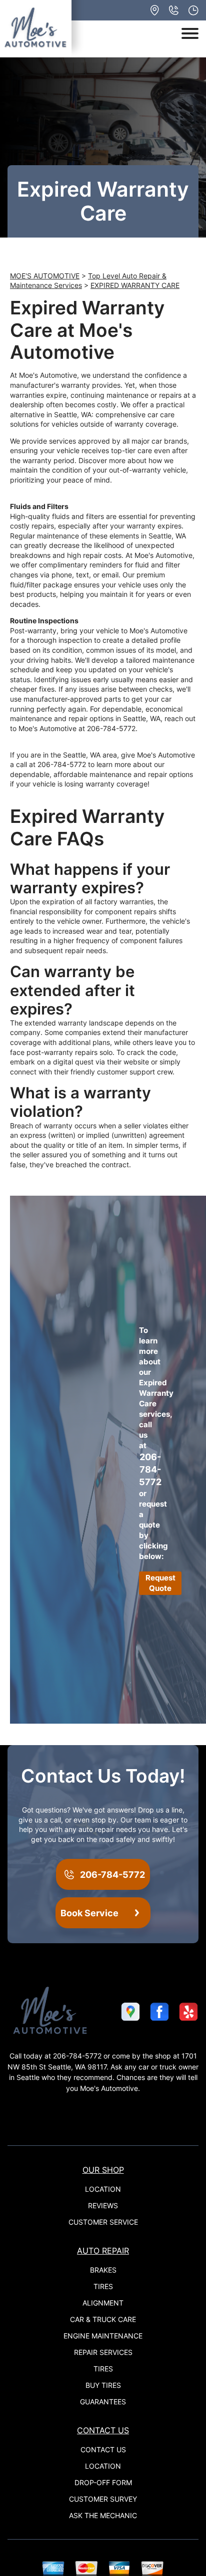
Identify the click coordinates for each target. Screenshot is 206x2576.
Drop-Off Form (103, 2482)
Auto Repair (103, 2251)
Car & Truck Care (103, 2319)
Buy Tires (103, 2385)
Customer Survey (103, 2499)
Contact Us (103, 2430)
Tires (103, 2286)
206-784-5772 (111, 728)
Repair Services (103, 2352)
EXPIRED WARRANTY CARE (135, 285)
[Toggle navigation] (190, 33)
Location (103, 2189)
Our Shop (103, 2170)
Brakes (103, 2270)
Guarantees (103, 2402)
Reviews (103, 2205)
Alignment (103, 2303)
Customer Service (103, 2222)
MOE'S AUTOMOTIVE (45, 276)
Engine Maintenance (103, 2336)
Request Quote (160, 1583)
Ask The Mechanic (103, 2515)
